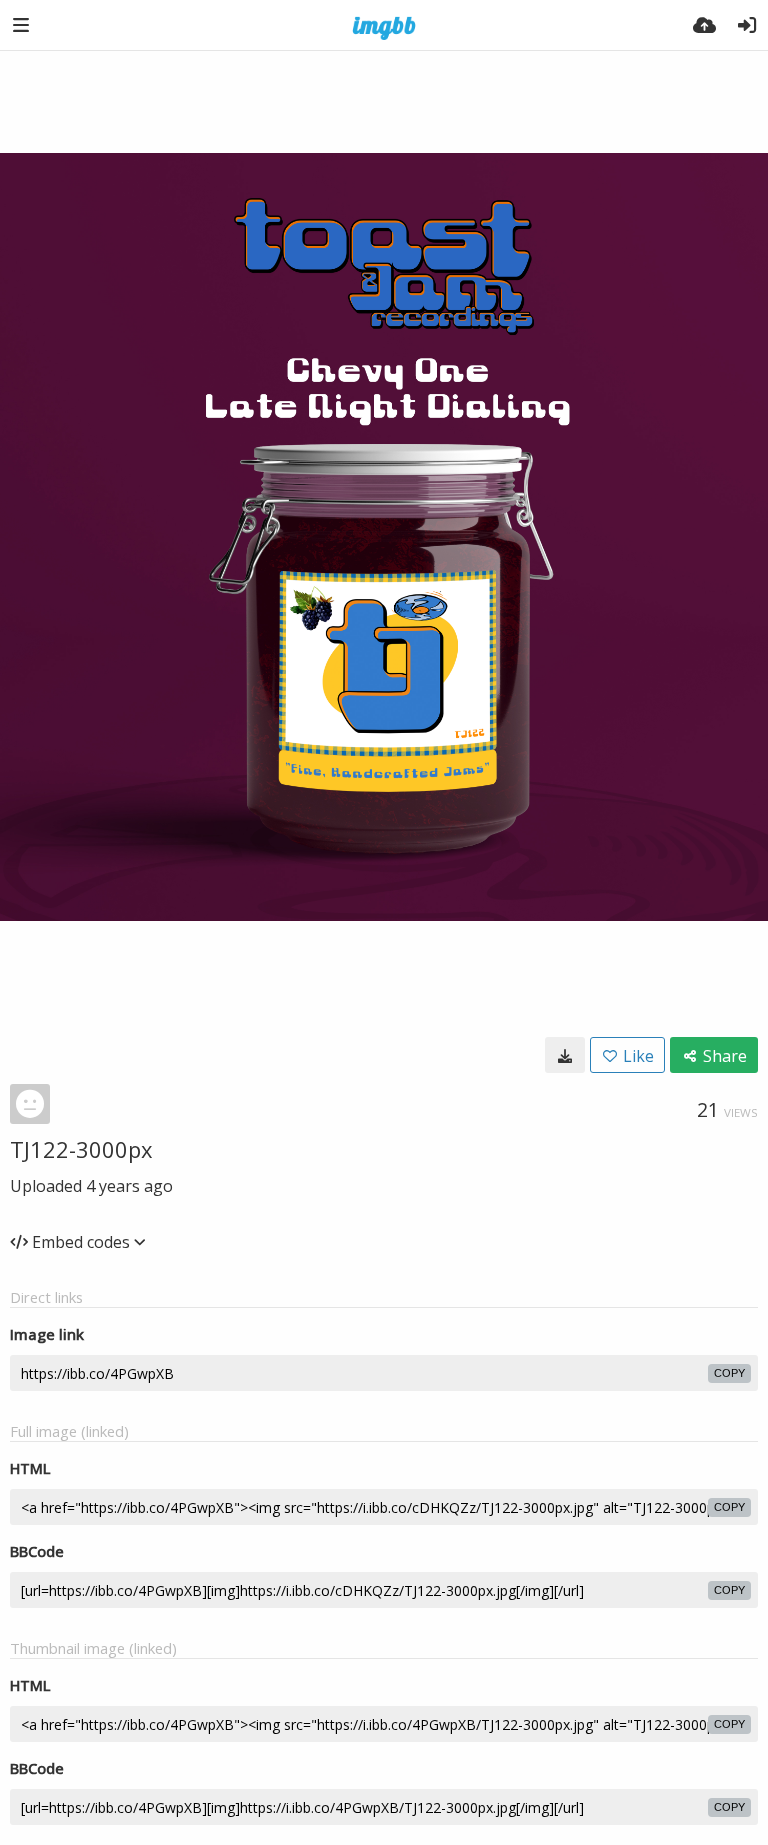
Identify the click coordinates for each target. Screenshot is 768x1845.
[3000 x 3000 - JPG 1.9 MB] (565, 1055)
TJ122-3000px (81, 1149)
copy (729, 1373)
